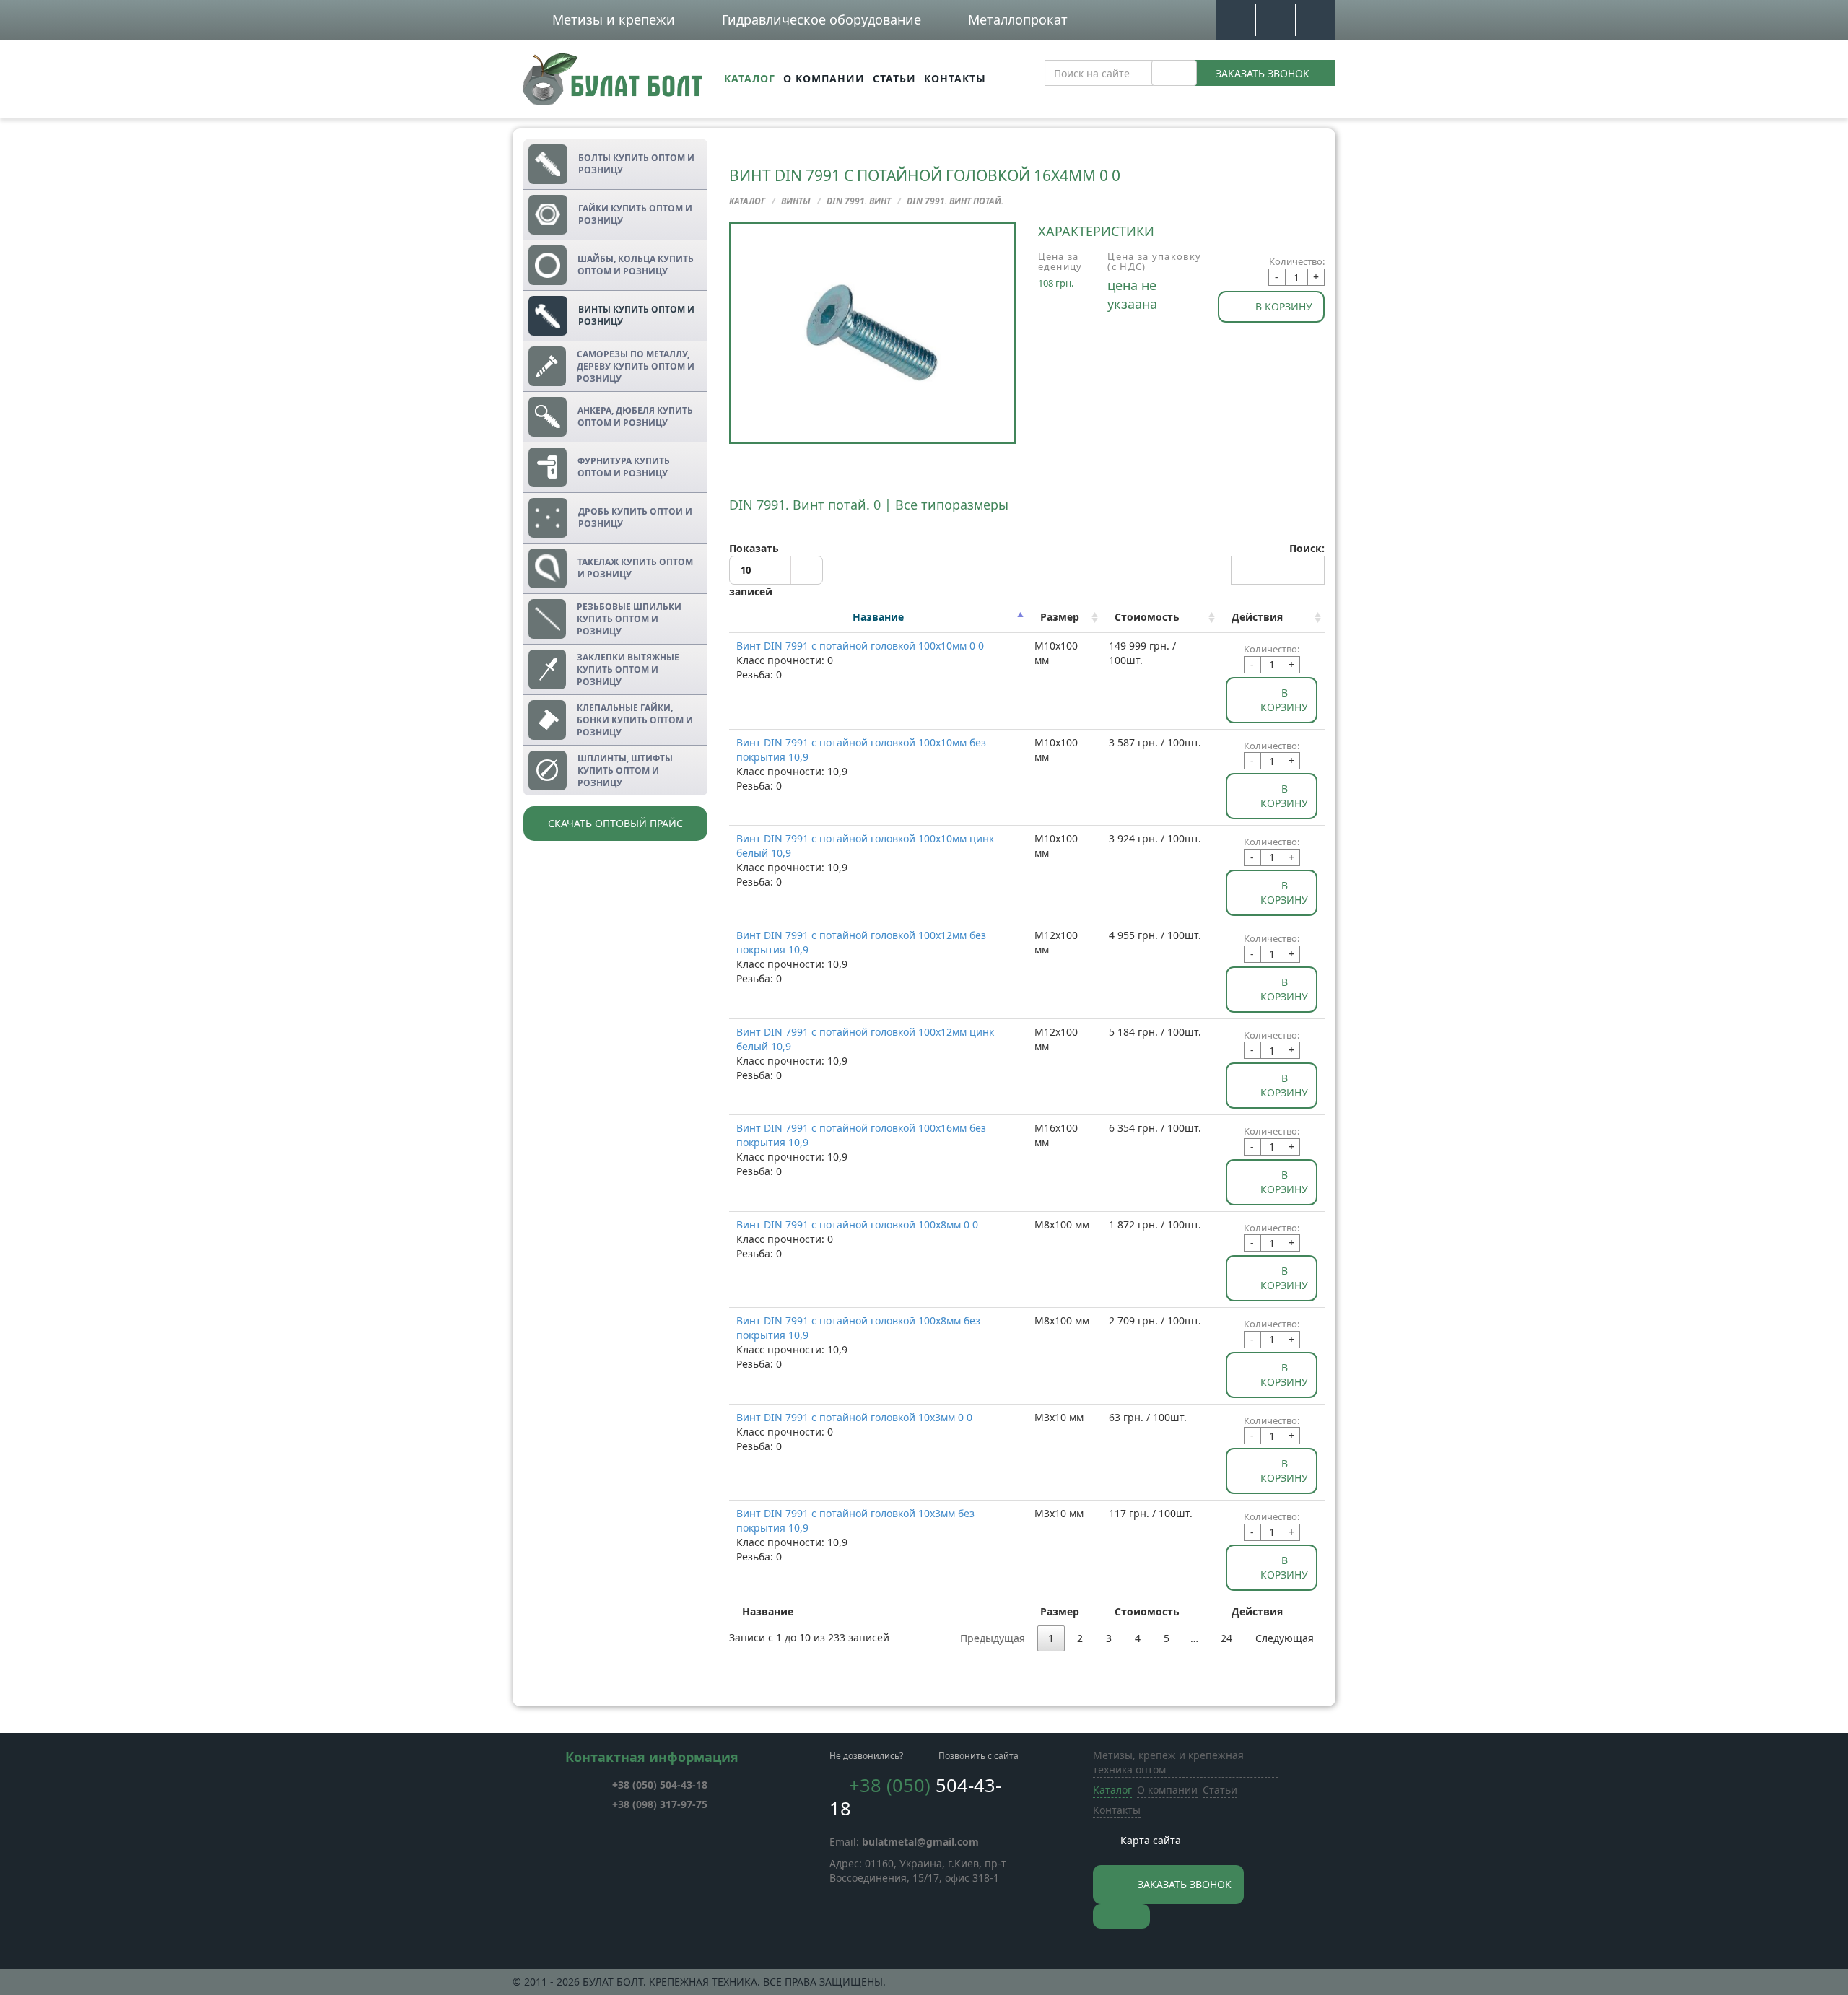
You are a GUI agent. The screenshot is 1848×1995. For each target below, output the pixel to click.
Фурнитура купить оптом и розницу (624, 467)
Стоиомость (1147, 617)
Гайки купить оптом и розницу (635, 214)
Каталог (750, 78)
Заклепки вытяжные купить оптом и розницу (628, 669)
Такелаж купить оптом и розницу (635, 568)
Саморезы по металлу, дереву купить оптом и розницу (636, 366)
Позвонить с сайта (979, 1756)
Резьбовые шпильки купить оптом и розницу (629, 619)
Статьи (894, 78)
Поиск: (1307, 548)
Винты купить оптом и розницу (636, 315)
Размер (1060, 617)
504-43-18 (660, 1785)
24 (1226, 1638)
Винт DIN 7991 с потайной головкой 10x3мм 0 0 (854, 1417)
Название (878, 617)
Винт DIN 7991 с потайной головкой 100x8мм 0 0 (857, 1224)
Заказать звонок (1263, 73)
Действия (1257, 617)
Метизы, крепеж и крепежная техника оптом (1168, 1762)
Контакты (955, 78)
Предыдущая (993, 1638)
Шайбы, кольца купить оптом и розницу (636, 265)
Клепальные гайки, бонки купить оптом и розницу (635, 720)
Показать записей (754, 570)
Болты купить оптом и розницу (636, 164)
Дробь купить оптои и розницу (635, 518)
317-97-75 (660, 1804)
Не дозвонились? (866, 1756)
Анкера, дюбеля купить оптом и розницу (635, 416)
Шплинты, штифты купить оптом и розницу (625, 771)
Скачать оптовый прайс (615, 823)
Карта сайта (1151, 1840)
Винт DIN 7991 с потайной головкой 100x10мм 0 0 (860, 646)
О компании (824, 78)
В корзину (1284, 306)
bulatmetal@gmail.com (920, 1842)
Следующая (1285, 1638)
